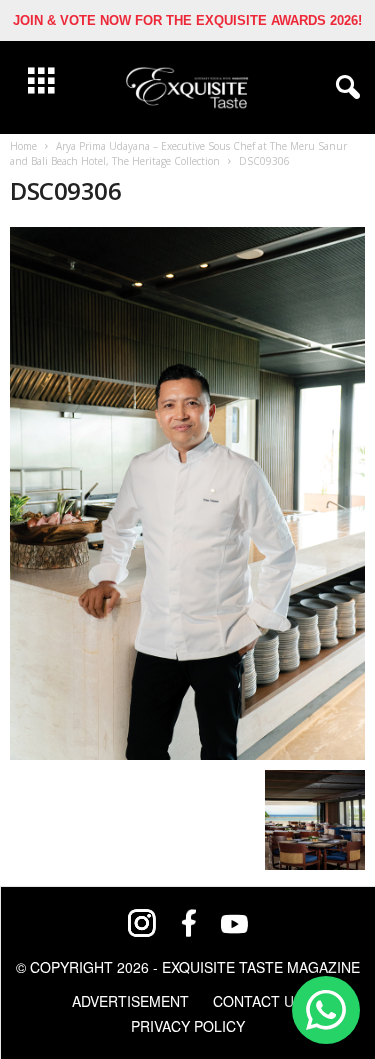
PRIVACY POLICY (188, 1026)
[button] (344, 88)
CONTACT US (258, 1001)
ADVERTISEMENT (130, 1001)
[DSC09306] (187, 493)
